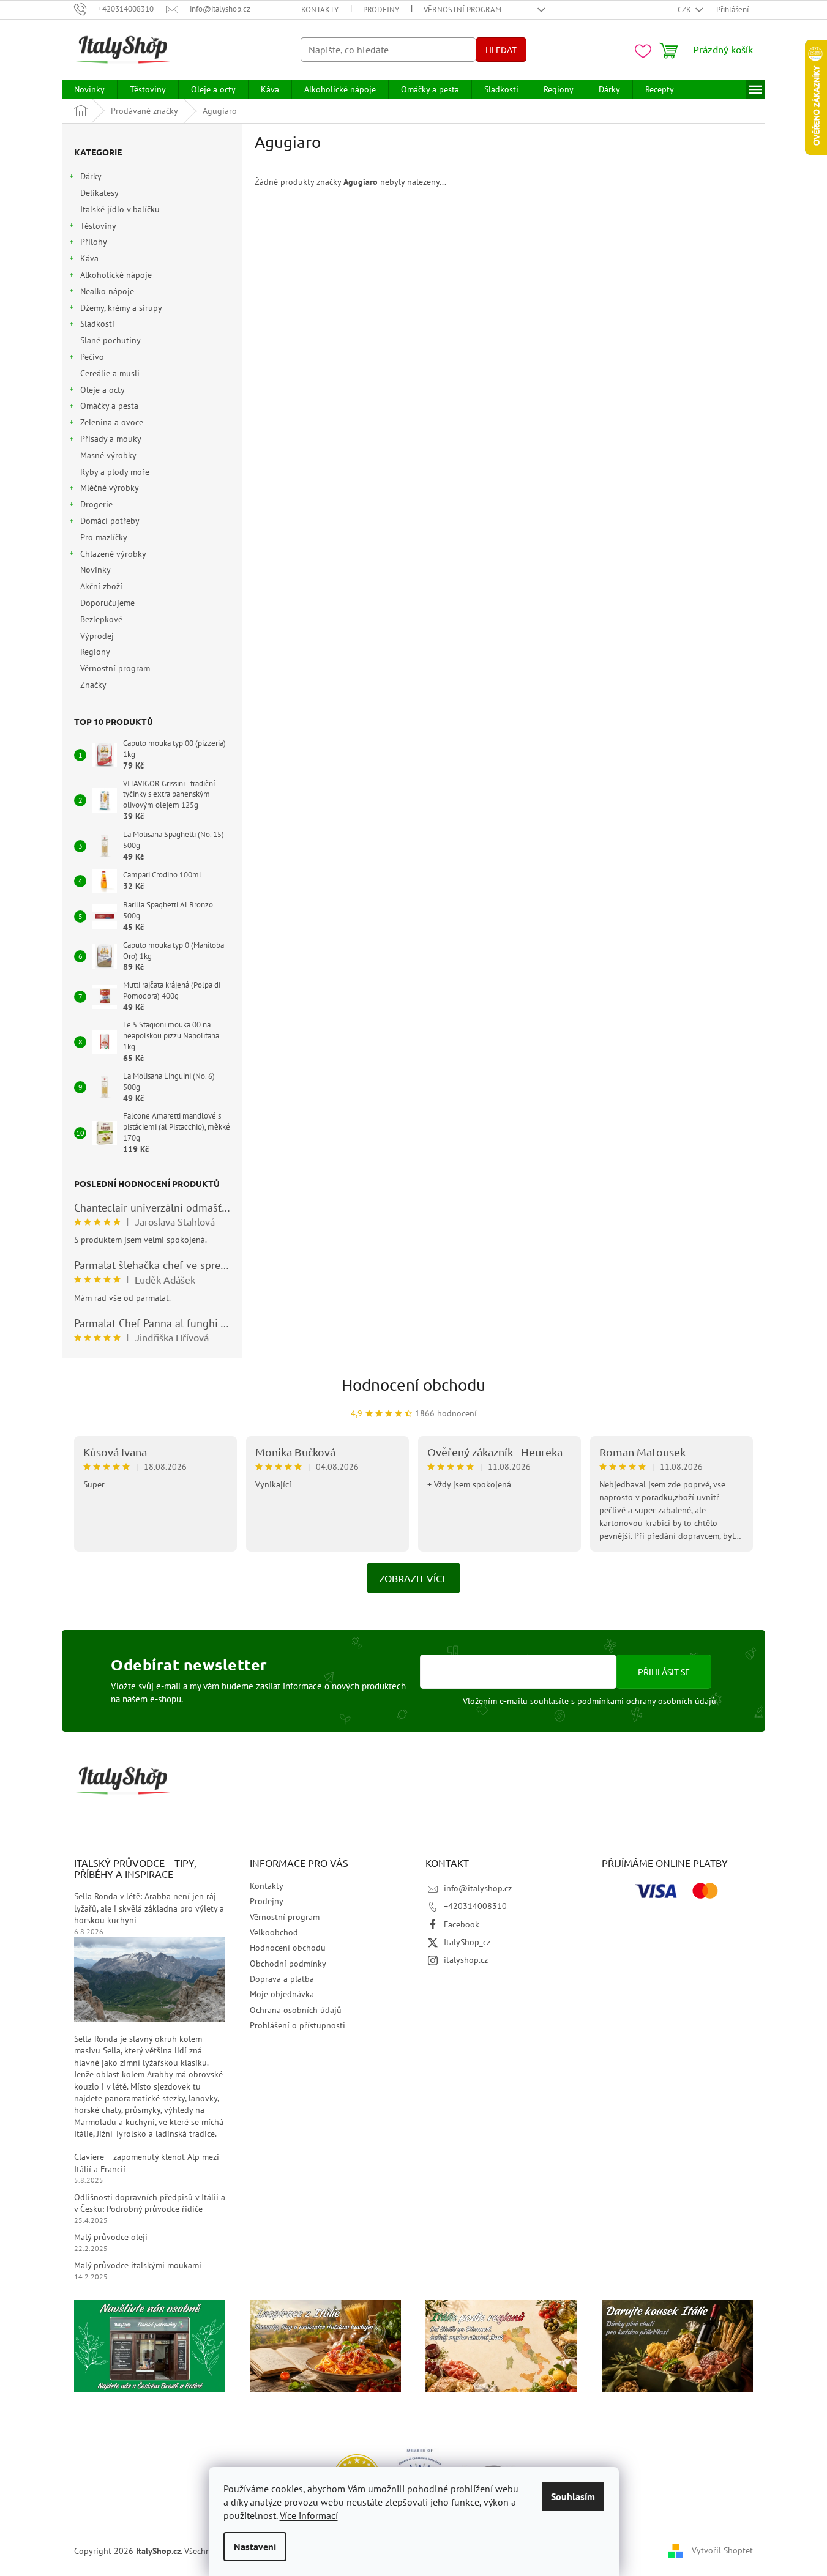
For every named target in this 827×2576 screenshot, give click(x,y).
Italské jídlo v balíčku (120, 209)
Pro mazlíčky (103, 537)
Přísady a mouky (111, 439)
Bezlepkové (101, 619)
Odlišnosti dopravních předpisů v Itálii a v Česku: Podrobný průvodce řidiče (150, 2203)
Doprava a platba (282, 1979)
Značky (93, 685)
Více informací (309, 2515)
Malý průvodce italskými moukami (138, 2265)
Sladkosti (97, 324)
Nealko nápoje (107, 291)
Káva (89, 258)
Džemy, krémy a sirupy (121, 308)
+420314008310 (475, 1906)
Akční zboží (101, 586)
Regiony (95, 652)
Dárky (91, 176)
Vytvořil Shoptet (722, 2550)
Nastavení (255, 2547)
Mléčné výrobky (110, 488)
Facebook (462, 1924)
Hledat (501, 50)
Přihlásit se (664, 1672)
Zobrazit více (413, 1578)
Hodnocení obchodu (413, 1385)
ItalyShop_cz (467, 1942)
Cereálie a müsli (110, 373)
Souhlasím (573, 2496)
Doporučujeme (107, 603)
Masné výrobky (108, 455)
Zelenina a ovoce (112, 422)
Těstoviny (98, 226)
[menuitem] (89, 89)
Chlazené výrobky (113, 554)
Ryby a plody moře (115, 472)
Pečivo (92, 357)
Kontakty (320, 9)
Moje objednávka (282, 1994)
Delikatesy (99, 193)
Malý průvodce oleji (111, 2237)
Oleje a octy (103, 390)
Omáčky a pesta (109, 406)
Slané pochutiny (110, 340)
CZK (685, 9)
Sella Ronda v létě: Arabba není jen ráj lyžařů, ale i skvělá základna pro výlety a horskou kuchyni (149, 1908)
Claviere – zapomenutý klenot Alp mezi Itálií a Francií (147, 2163)
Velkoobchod (274, 1932)
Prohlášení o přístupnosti (297, 2025)
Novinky (95, 570)
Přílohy (94, 242)
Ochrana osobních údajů (296, 2010)
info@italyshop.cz (478, 1888)
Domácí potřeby (110, 521)
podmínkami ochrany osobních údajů (647, 1701)
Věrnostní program (462, 9)
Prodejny (381, 9)
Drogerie (96, 504)
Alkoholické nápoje (116, 275)
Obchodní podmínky (288, 1964)
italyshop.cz (466, 1960)
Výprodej (97, 636)
